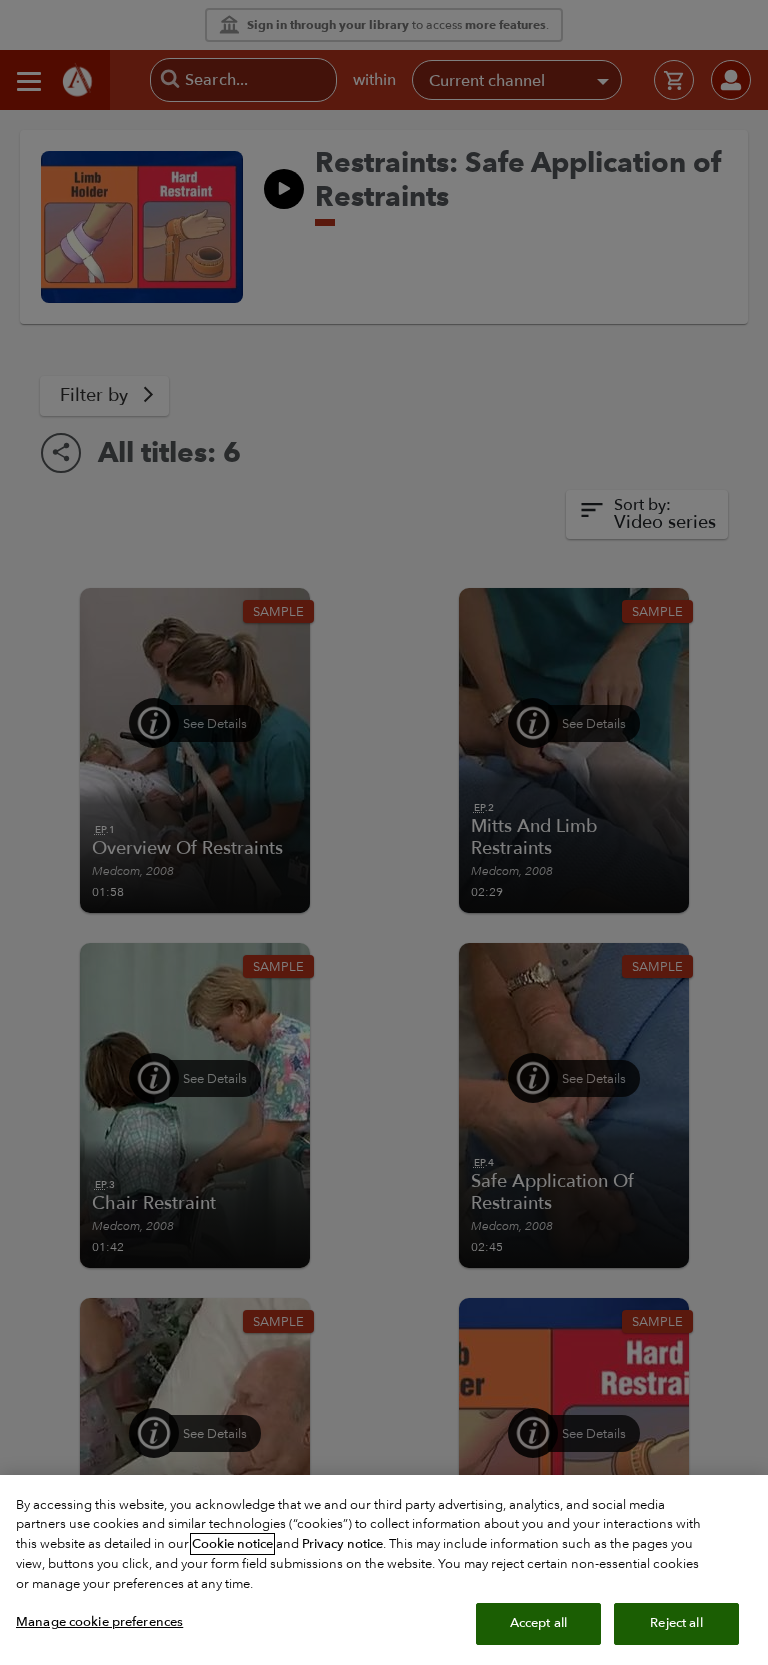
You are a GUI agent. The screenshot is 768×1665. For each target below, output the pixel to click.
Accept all (538, 1623)
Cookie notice (232, 1544)
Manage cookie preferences (99, 1622)
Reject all (676, 1623)
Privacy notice (342, 1544)
